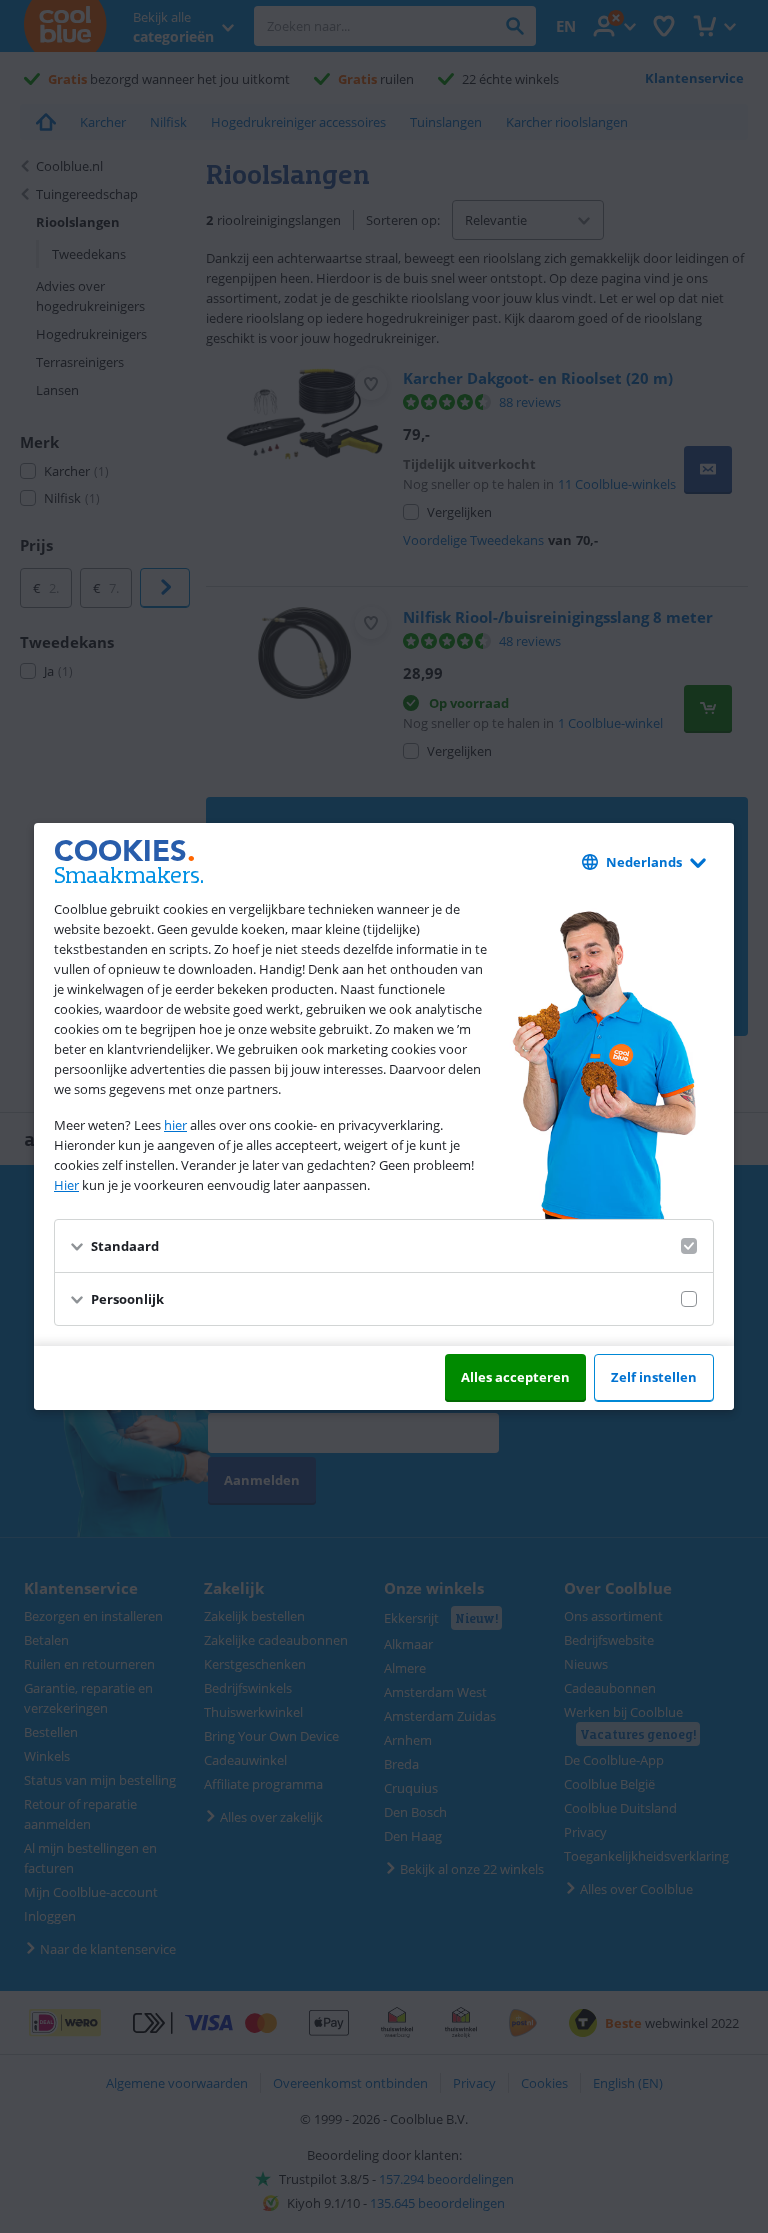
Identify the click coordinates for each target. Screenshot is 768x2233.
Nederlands (644, 862)
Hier (66, 1185)
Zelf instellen (654, 1377)
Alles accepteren (515, 1377)
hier (175, 1125)
